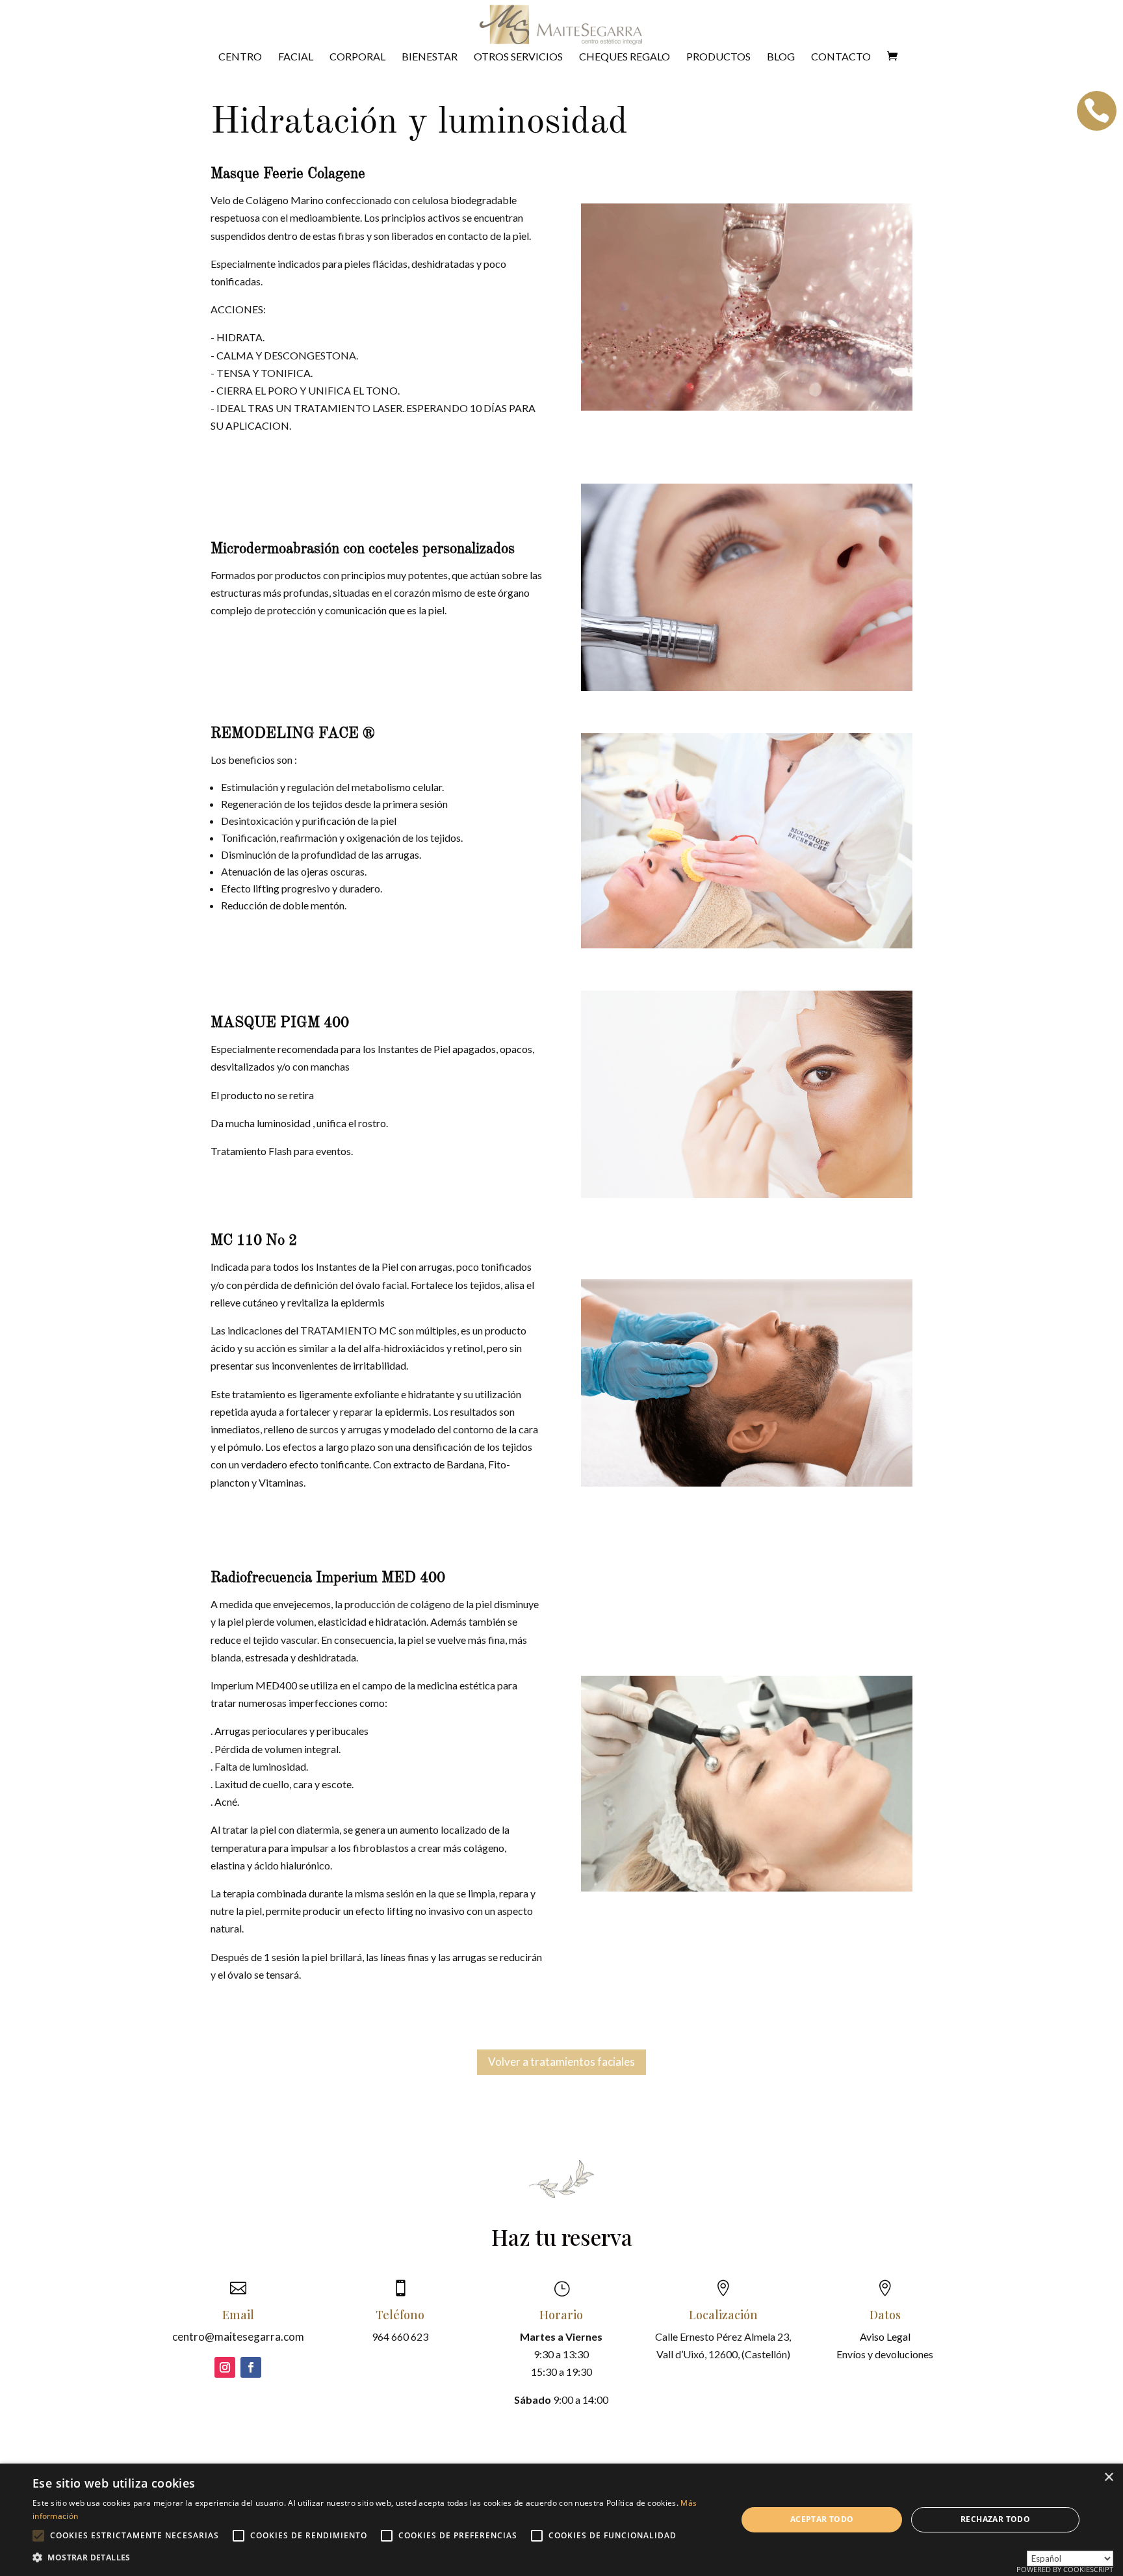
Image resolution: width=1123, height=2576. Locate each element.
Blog (781, 57)
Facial (296, 57)
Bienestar (430, 57)
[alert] (561, 2520)
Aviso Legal (885, 2336)
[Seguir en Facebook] (251, 2367)
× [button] (1108, 2478)
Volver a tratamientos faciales (561, 2062)
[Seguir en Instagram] (225, 2367)
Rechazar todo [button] (995, 2519)
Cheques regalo (625, 57)
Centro (240, 57)
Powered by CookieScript (1065, 2569)
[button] (374, 2557)
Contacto (841, 57)
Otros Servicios (518, 57)
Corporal (357, 57)
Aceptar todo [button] (822, 2519)
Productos (718, 57)
